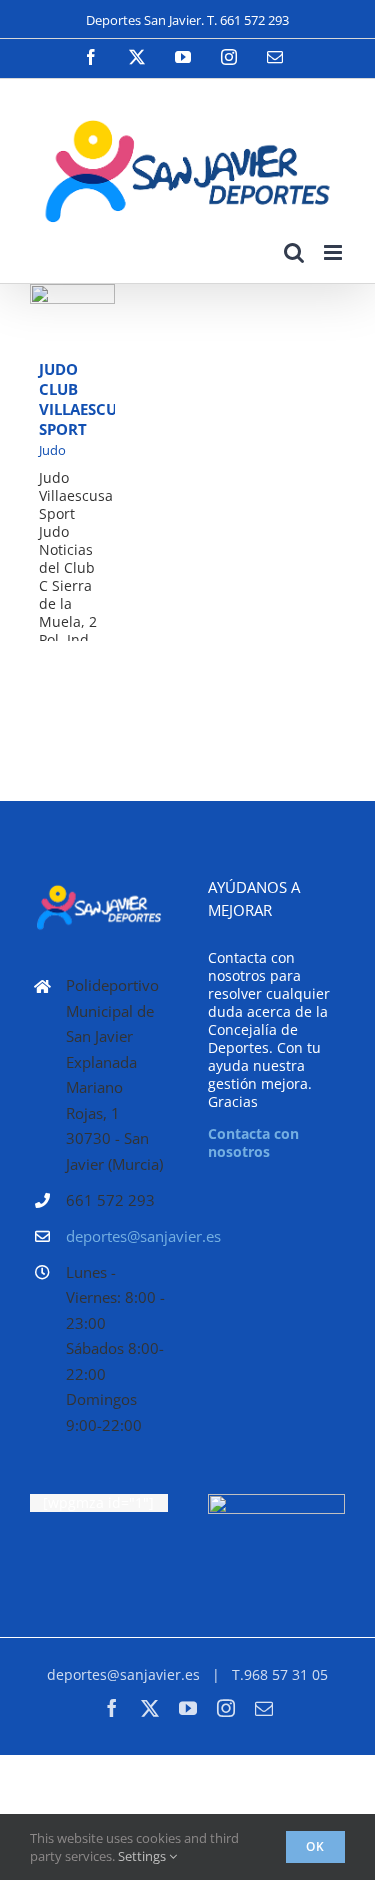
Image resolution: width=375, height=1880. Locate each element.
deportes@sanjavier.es (117, 1236)
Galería (72, 340)
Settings (143, 1856)
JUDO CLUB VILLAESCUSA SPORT (68, 295)
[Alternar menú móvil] (334, 252)
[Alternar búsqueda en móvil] (294, 252)
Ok (315, 1846)
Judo (52, 450)
